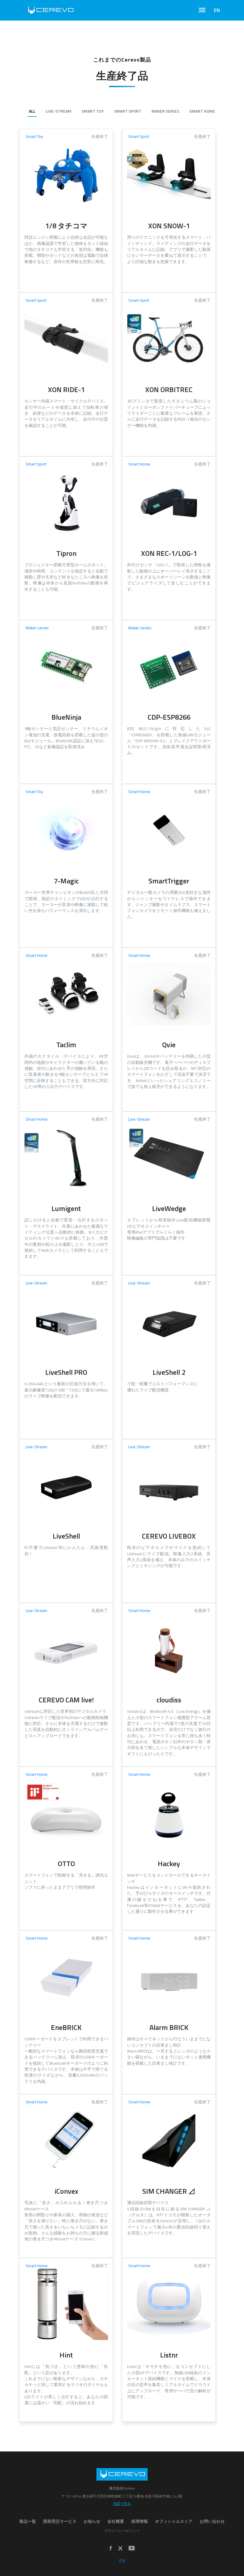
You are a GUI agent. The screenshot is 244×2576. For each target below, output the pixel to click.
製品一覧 (28, 2521)
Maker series (165, 111)
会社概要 (116, 2521)
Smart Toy (93, 111)
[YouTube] (132, 2549)
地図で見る (122, 2504)
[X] (120, 2548)
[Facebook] (111, 2549)
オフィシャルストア (174, 2521)
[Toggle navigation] (202, 10)
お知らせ (92, 2521)
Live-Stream (58, 111)
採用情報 (140, 2521)
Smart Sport (128, 111)
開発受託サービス (60, 2521)
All (32, 111)
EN (217, 10)
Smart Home (202, 111)
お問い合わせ (212, 2521)
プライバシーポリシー (122, 2531)
